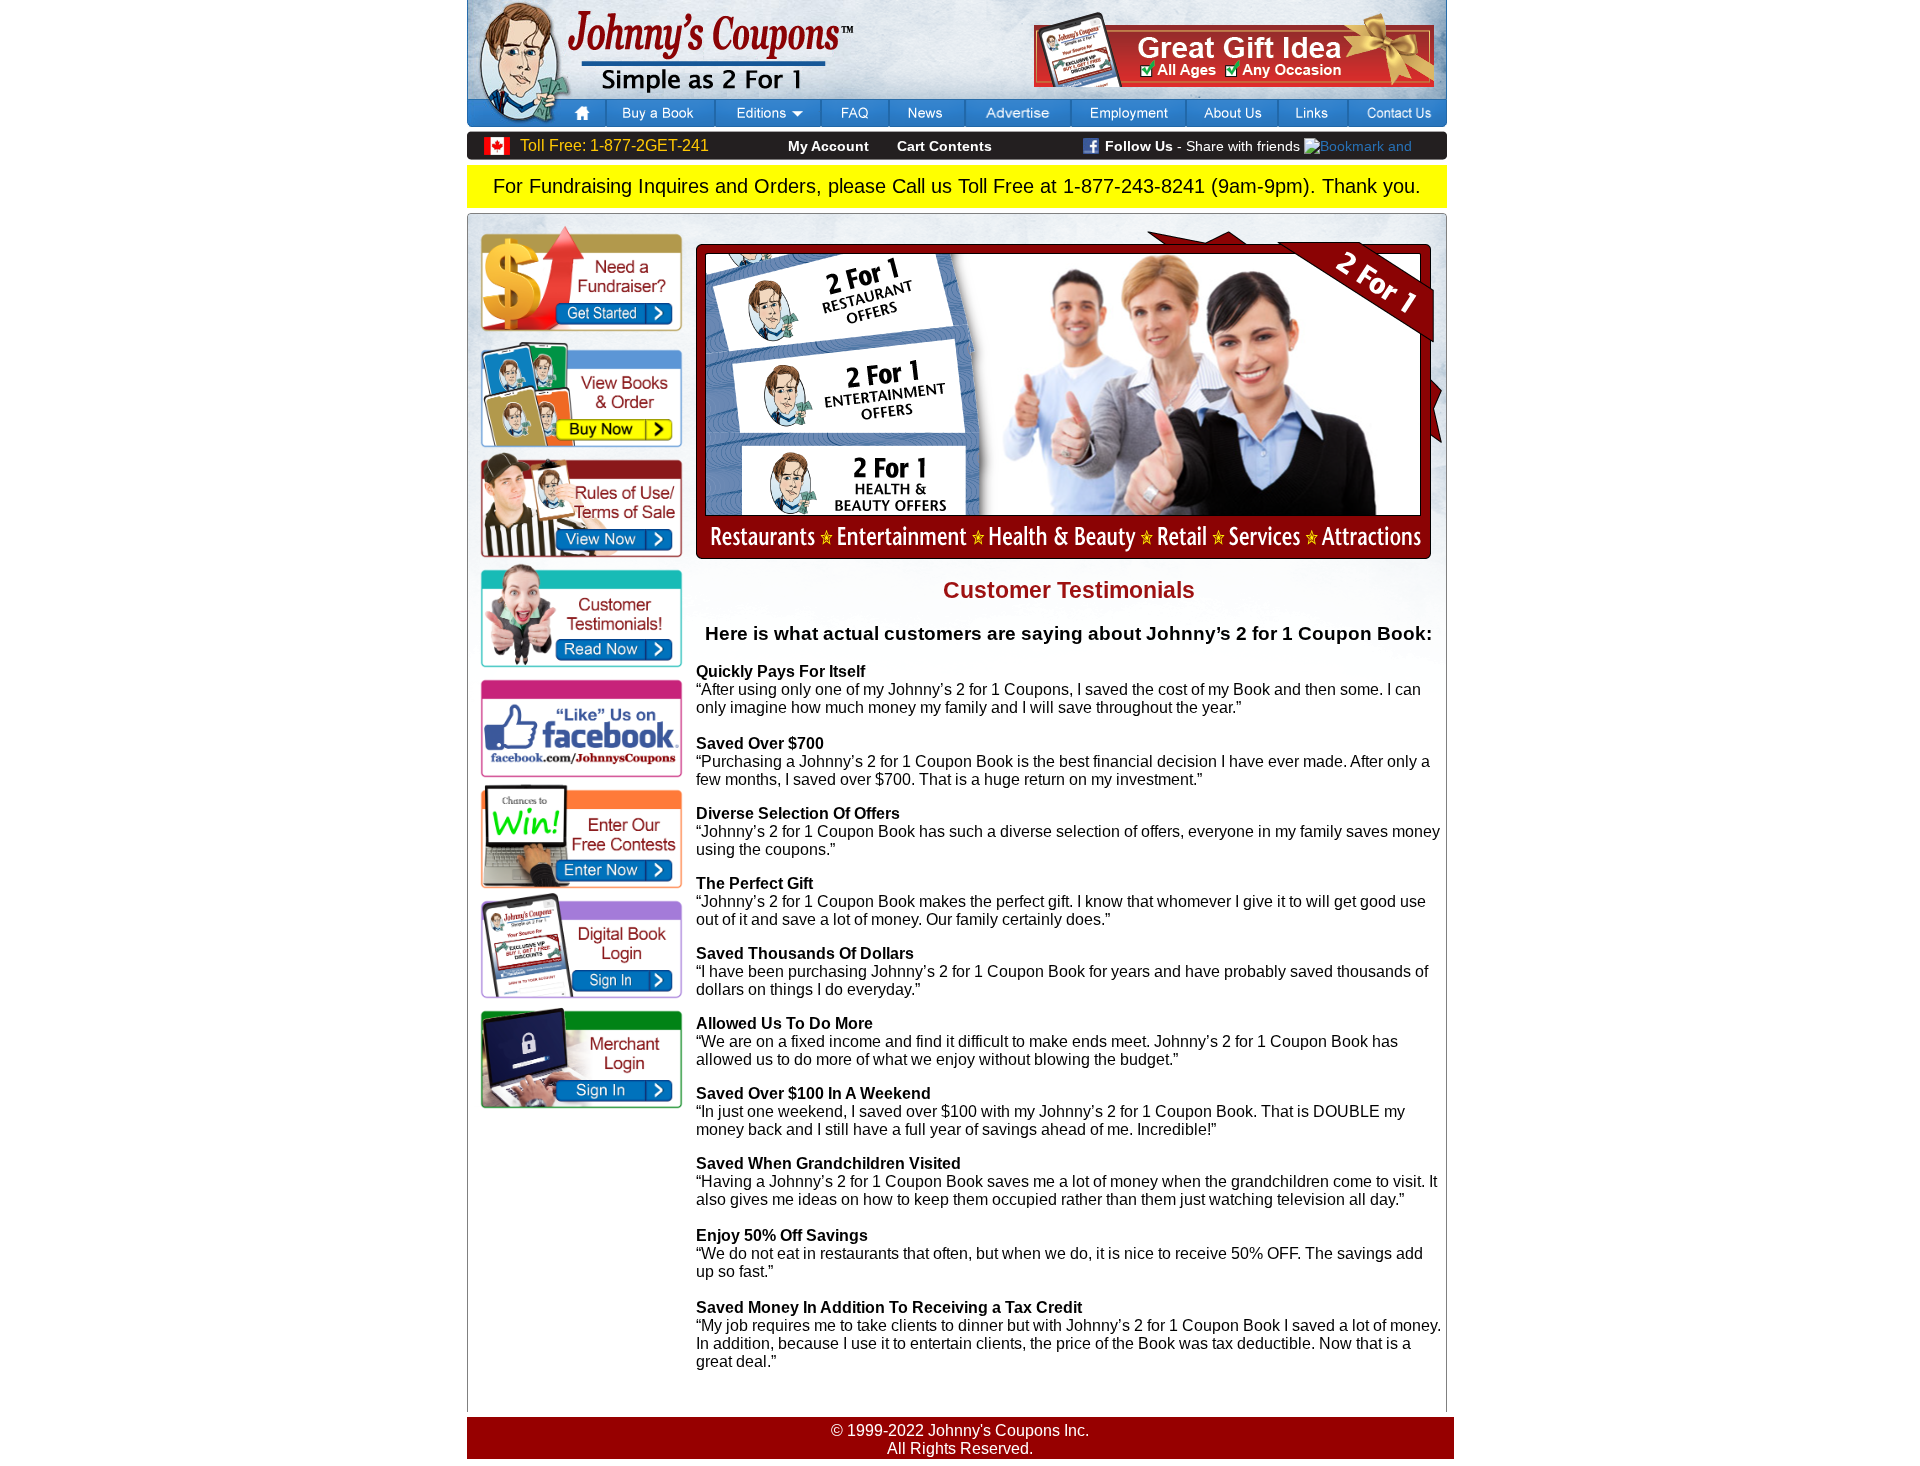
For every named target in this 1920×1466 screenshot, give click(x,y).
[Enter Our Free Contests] (579, 884)
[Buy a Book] (660, 121)
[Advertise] (1018, 121)
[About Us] (1232, 121)
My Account (828, 146)
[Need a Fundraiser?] (579, 327)
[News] (927, 121)
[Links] (1313, 121)
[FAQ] (855, 121)
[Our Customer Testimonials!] (579, 663)
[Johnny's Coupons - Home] (661, 93)
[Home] (583, 121)
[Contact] (1397, 121)
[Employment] (1128, 121)
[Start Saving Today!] (579, 443)
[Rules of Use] (579, 553)
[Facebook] (579, 773)
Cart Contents (944, 146)
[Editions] (768, 121)
